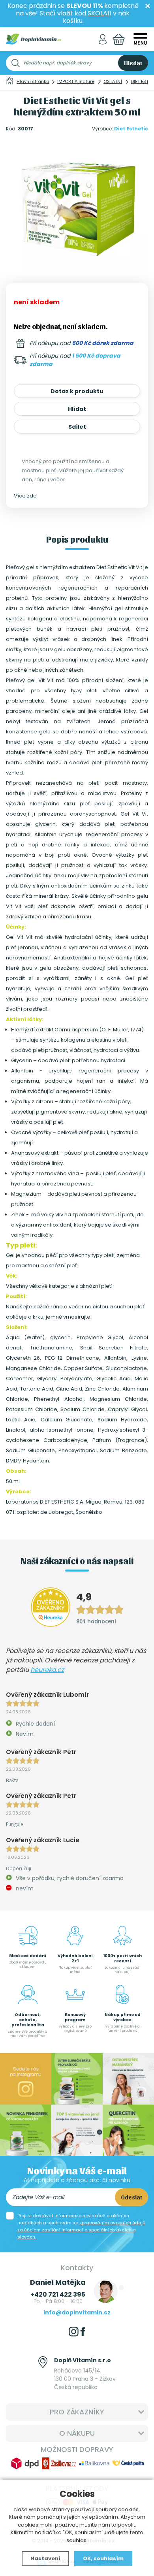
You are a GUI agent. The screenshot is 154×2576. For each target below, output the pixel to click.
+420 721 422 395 (58, 2294)
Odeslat (131, 2197)
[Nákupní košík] (119, 39)
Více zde (25, 496)
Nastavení (45, 2558)
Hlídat (77, 409)
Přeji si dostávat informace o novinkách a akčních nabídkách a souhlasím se (81, 2226)
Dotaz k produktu (77, 391)
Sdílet (77, 427)
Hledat (133, 63)
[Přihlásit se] (103, 39)
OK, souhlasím (103, 2558)
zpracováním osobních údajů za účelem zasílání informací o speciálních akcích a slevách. (81, 2230)
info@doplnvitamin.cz (77, 2312)
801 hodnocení (96, 1621)
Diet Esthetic (131, 129)
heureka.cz (47, 1670)
